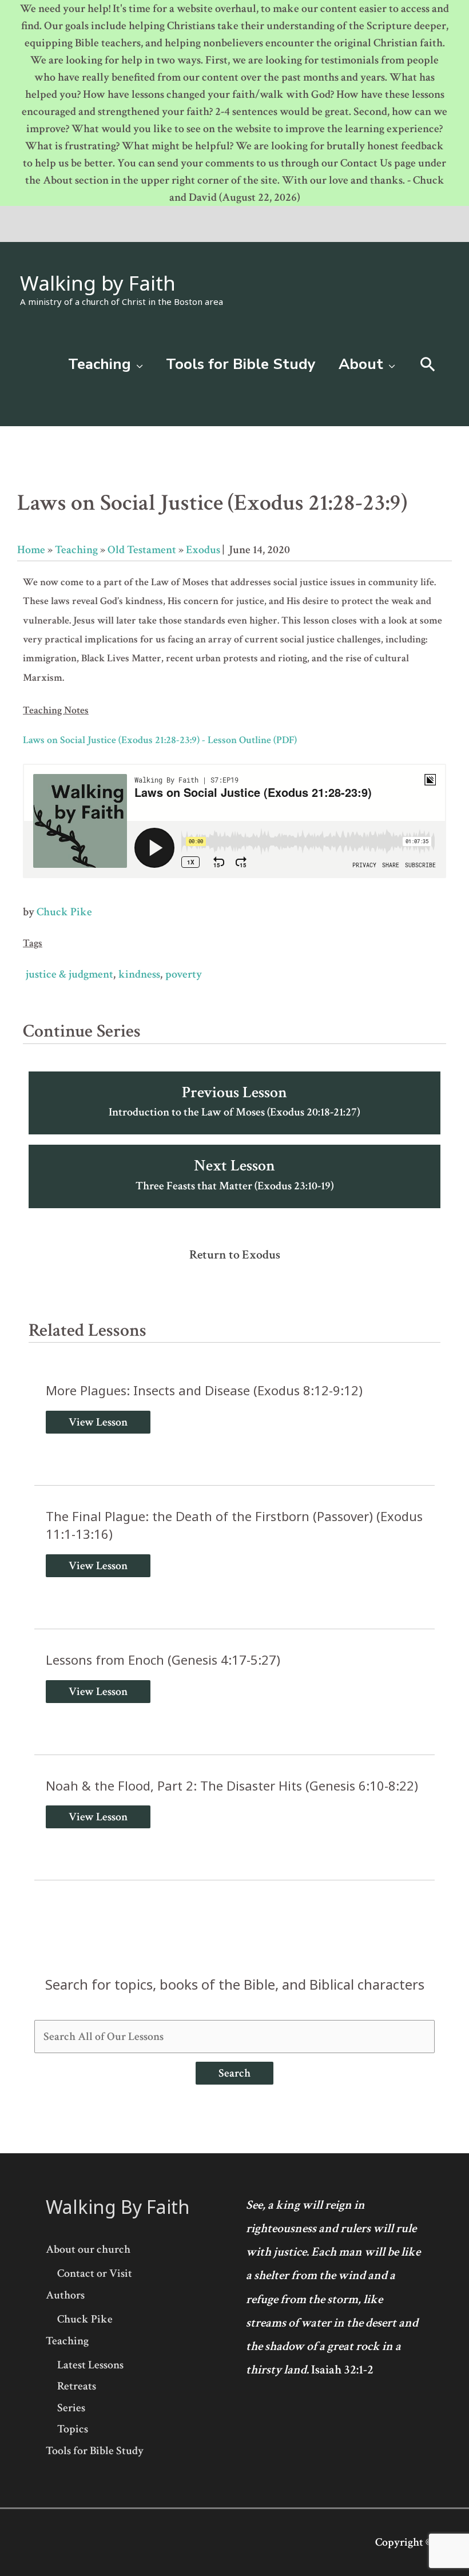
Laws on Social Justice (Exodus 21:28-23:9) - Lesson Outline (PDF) (160, 740)
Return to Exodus (235, 1255)
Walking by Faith (98, 283)
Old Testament (142, 550)
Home (31, 550)
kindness (139, 974)
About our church (88, 2249)
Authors (65, 2295)
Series (71, 2408)
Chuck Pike (64, 912)
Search (234, 2073)
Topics (73, 2429)
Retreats (77, 2386)
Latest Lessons (90, 2365)
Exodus (203, 550)
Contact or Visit (95, 2273)
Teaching (76, 550)
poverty (184, 974)
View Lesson (98, 1422)
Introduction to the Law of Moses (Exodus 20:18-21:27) (234, 1101)
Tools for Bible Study (95, 2451)
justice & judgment (69, 974)
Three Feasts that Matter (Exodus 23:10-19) (235, 1174)
